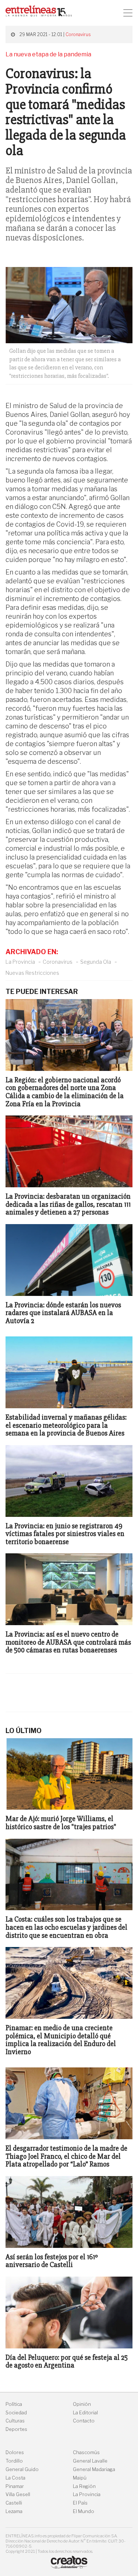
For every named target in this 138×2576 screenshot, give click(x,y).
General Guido (22, 2469)
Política (14, 2404)
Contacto (84, 2421)
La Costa (15, 2478)
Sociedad (16, 2413)
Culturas (15, 2421)
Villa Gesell (18, 2494)
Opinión (82, 2404)
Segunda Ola (96, 962)
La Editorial (85, 2413)
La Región (84, 2486)
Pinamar (15, 2486)
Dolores (15, 2452)
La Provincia (20, 962)
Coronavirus (78, 34)
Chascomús (86, 2452)
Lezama (14, 2511)
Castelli (14, 2503)
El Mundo (84, 2511)
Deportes (16, 2429)
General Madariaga (94, 2469)
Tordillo (14, 2461)
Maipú (80, 2478)
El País (80, 2503)
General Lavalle (90, 2461)
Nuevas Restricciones (32, 973)
